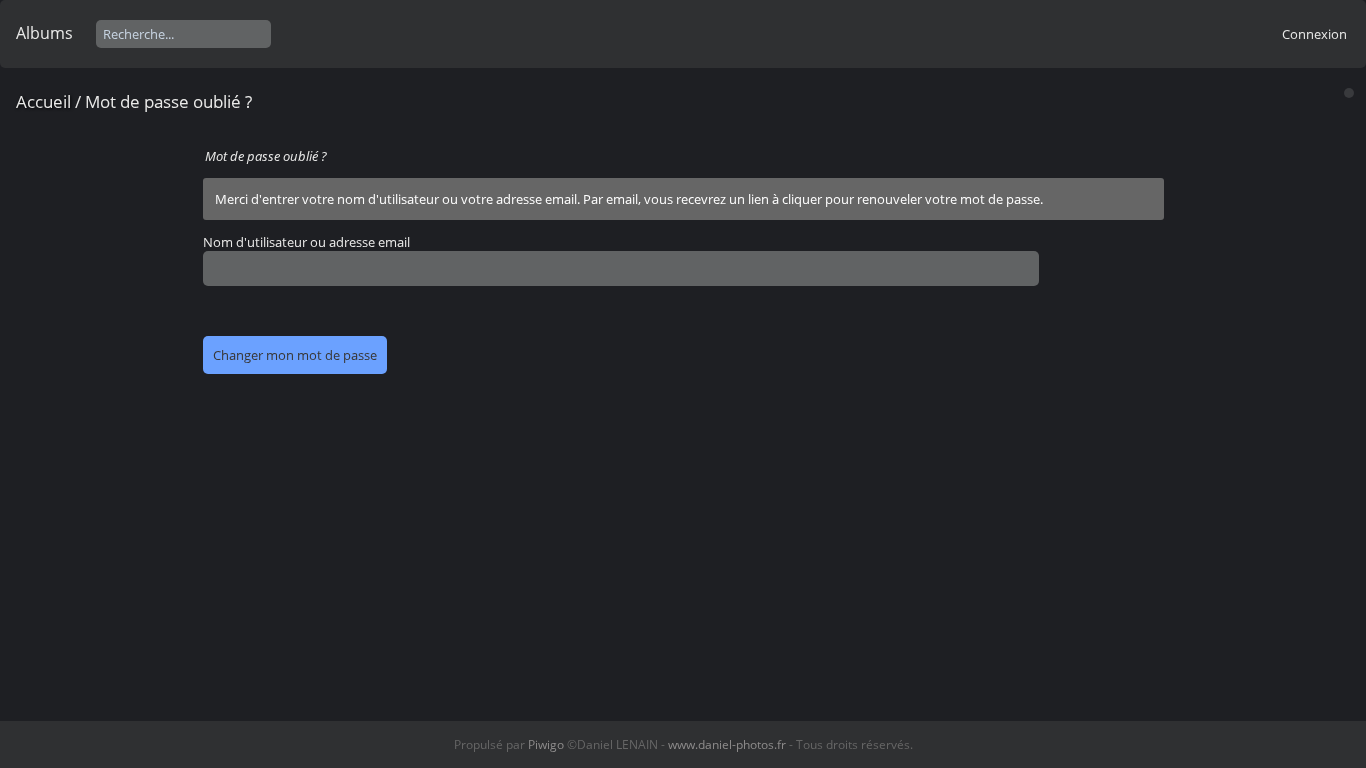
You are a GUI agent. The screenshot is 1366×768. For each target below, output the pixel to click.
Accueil (43, 101)
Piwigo (546, 744)
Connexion (1314, 34)
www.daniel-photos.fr (727, 744)
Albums (44, 33)
